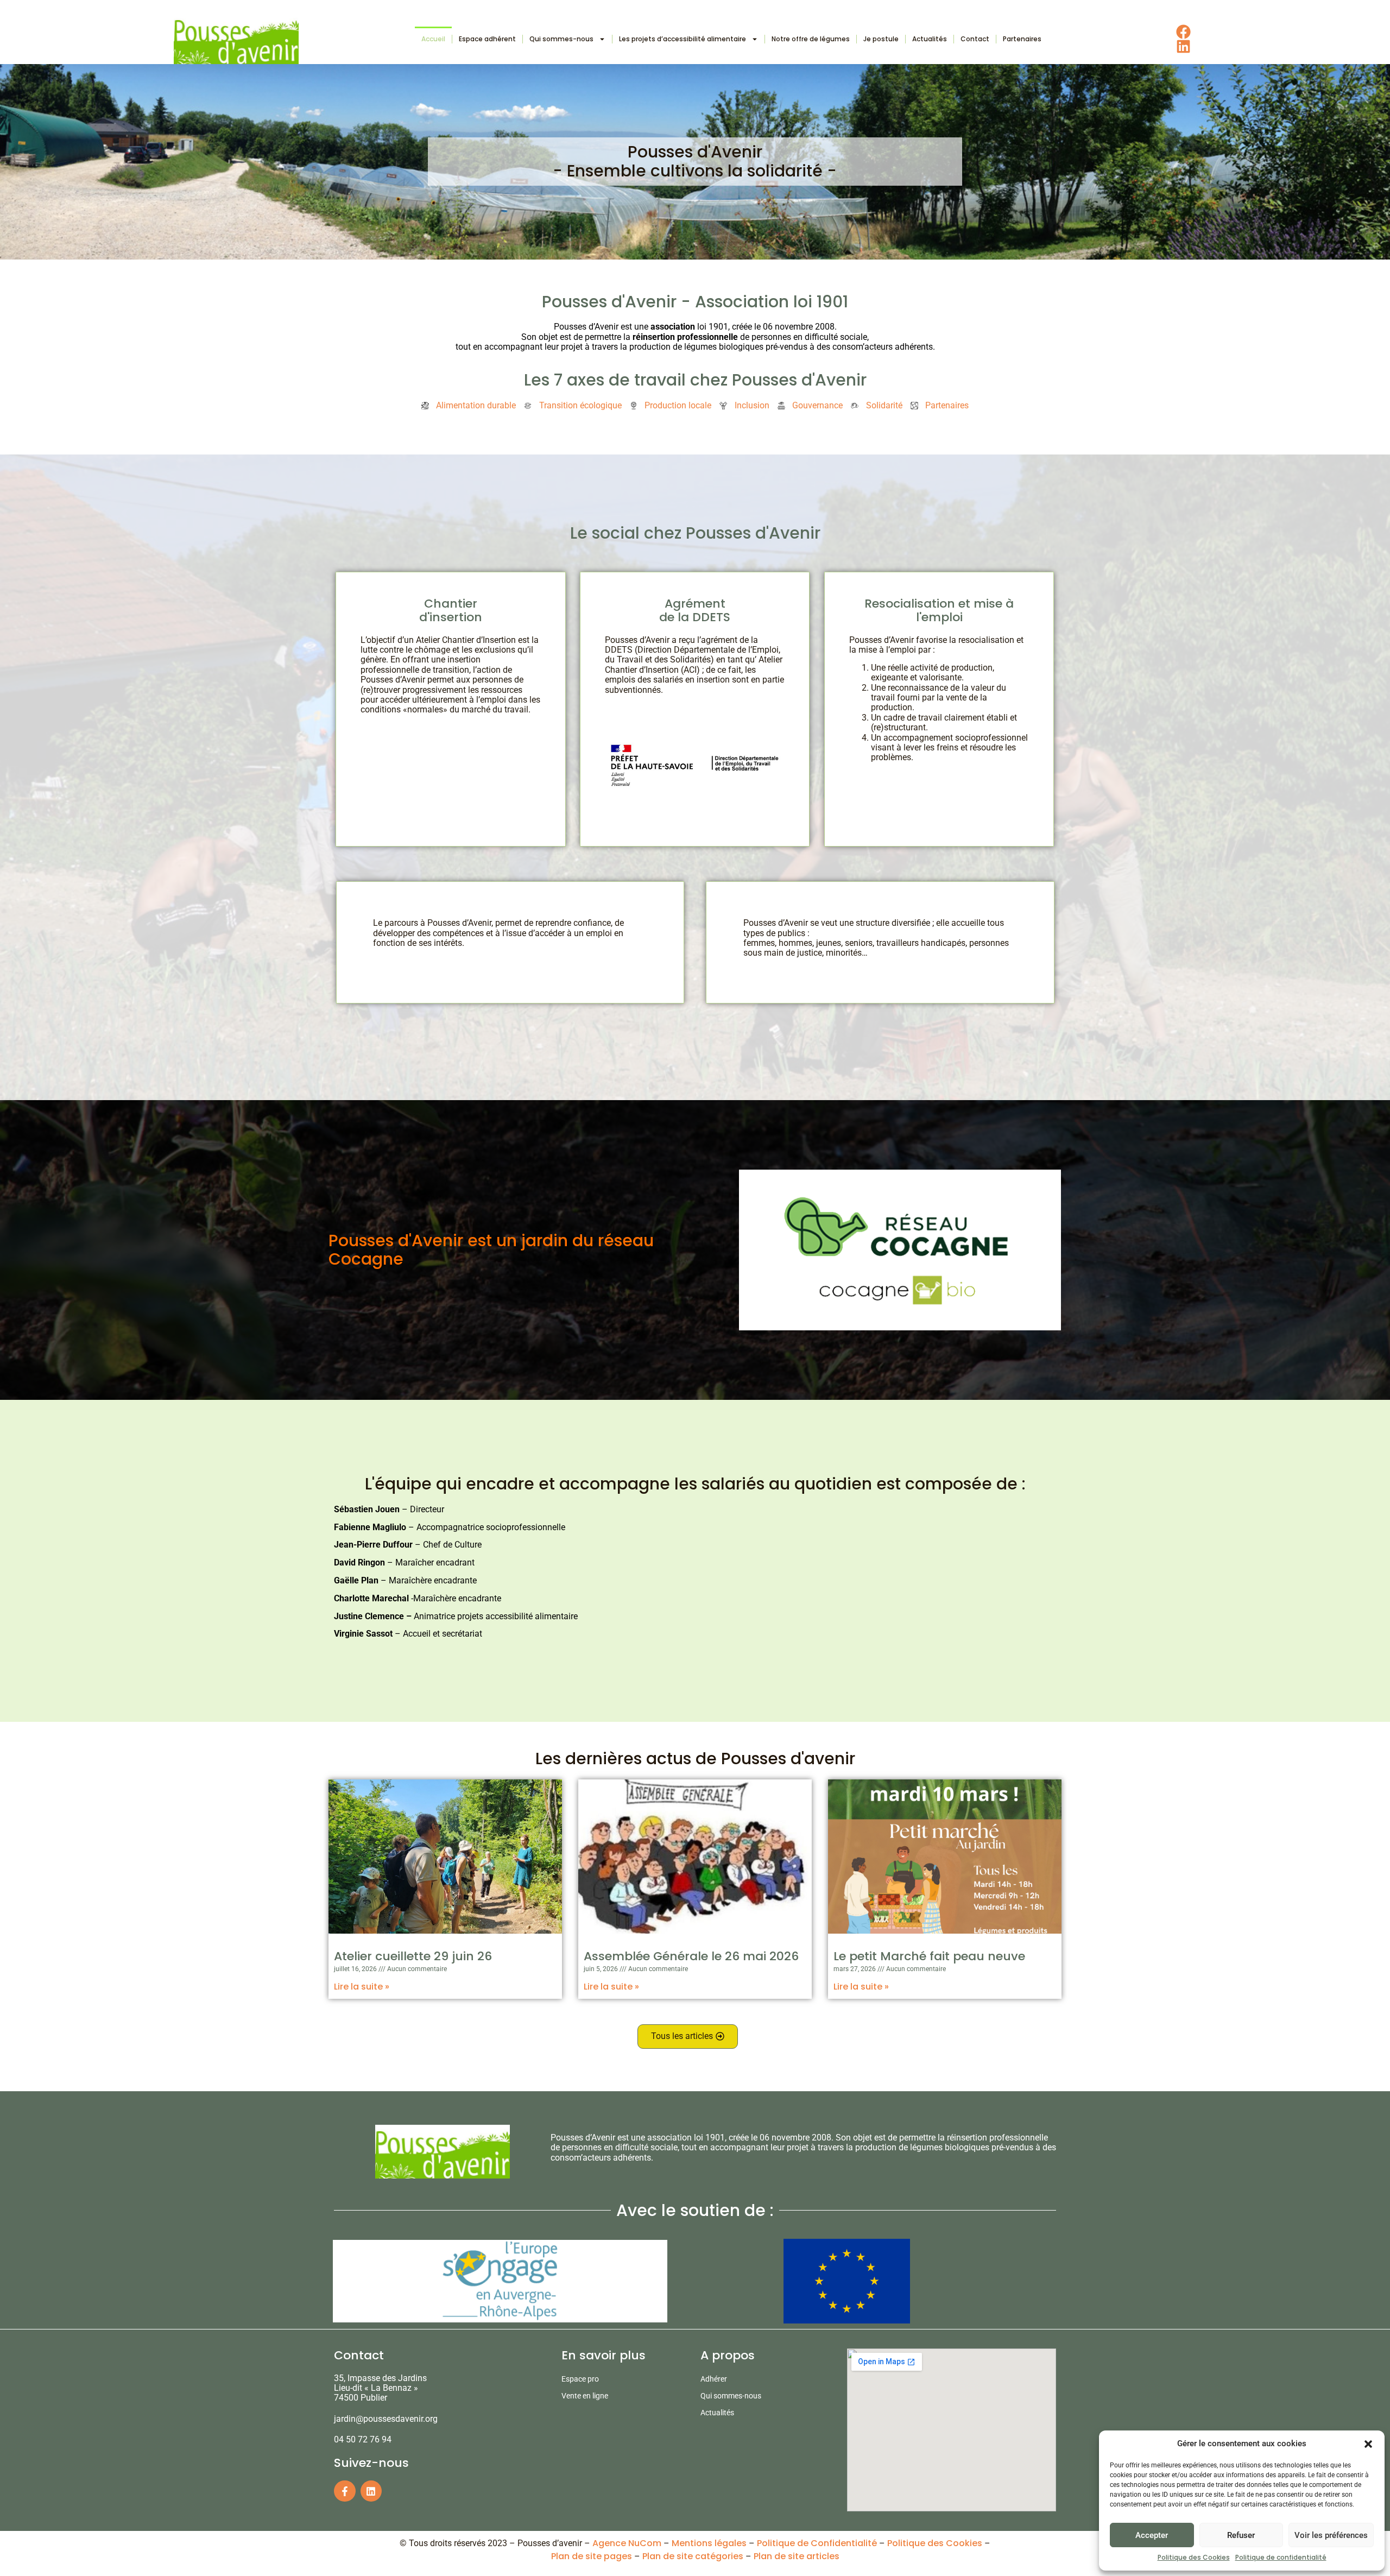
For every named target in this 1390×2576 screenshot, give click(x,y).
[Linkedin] (371, 2491)
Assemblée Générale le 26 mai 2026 (691, 1956)
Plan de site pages (592, 2556)
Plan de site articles (797, 2556)
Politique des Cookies (1194, 2557)
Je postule (881, 39)
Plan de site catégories (693, 2556)
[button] (1368, 2444)
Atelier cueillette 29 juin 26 (413, 1956)
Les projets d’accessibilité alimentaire (683, 39)
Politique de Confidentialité (817, 2543)
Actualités (930, 39)
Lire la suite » (362, 1987)
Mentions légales (709, 2543)
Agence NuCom (627, 2543)
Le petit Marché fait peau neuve (929, 1956)
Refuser (1241, 2535)
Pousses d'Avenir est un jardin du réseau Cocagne (491, 1250)
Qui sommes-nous (561, 39)
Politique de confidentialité (1281, 2557)
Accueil (433, 39)
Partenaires (1022, 39)
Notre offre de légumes (811, 39)
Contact (975, 39)
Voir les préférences (1331, 2535)
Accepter (1152, 2535)
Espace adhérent (487, 39)
